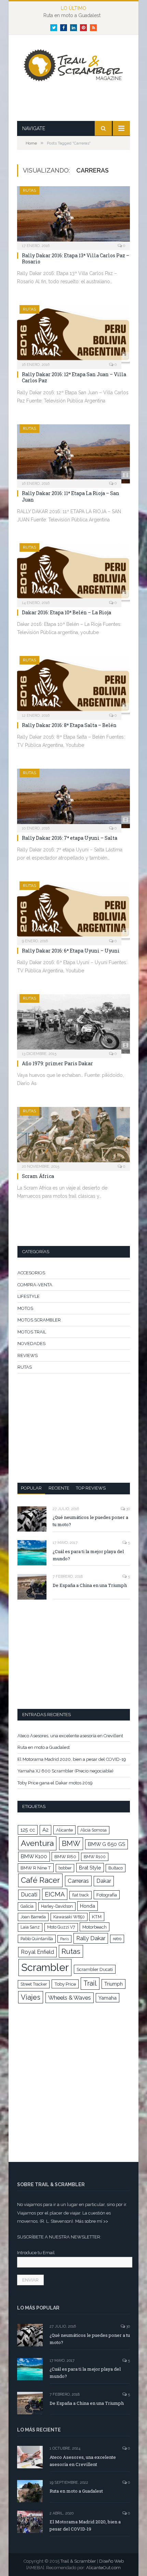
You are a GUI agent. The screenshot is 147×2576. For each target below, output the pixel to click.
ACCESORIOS (31, 1273)
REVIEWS (28, 1355)
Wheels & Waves (70, 1998)
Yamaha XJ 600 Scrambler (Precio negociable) (65, 1771)
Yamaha (108, 1998)
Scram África (38, 1176)
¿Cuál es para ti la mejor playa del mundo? (88, 1555)
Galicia (27, 1906)
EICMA (55, 1894)
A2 (45, 1830)
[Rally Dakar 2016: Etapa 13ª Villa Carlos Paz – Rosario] (73, 216)
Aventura (37, 1843)
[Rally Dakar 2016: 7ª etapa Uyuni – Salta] (73, 798)
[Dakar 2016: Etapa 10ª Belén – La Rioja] (73, 573)
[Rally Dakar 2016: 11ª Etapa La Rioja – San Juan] (73, 454)
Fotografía (107, 1895)
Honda (88, 1906)
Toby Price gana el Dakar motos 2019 (55, 1783)
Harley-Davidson (57, 1906)
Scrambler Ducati (95, 1969)
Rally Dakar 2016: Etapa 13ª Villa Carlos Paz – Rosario (76, 258)
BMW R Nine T (36, 1868)
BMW (71, 1844)
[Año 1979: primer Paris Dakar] (73, 1024)
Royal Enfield (37, 1952)
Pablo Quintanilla (37, 1939)
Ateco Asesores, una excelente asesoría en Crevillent (70, 1736)
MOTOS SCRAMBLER (39, 1320)
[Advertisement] (82, 103)
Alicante (64, 1830)
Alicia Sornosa (93, 1830)
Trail (90, 1983)
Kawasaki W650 (69, 1917)
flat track (81, 1895)
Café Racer (40, 1880)
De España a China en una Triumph (90, 1585)
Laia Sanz (30, 1927)
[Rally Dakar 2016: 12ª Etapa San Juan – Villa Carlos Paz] (73, 335)
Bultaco (116, 1868)
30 (128, 1509)
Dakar (104, 1881)
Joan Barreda (33, 1917)
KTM (97, 1917)
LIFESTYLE (29, 1296)
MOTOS (25, 1308)
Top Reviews (91, 1488)
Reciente (59, 1488)
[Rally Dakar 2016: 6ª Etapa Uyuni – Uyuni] (73, 911)
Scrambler (45, 1967)
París (64, 1939)
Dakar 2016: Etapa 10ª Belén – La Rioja (66, 612)
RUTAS (29, 190)
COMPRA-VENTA (35, 1285)
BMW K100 (34, 1856)
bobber (65, 1868)
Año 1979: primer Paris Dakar (57, 1063)
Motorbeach (95, 1927)
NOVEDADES (31, 1344)
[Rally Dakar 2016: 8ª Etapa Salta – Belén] (73, 686)
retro (117, 1939)
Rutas (71, 1951)
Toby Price (65, 1984)
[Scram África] (73, 1137)
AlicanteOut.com (103, 2568)
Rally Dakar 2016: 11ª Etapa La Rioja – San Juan (71, 496)
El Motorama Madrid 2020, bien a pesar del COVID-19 (72, 1759)
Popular (31, 1488)
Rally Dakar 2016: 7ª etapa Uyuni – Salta (70, 838)
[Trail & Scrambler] (73, 66)
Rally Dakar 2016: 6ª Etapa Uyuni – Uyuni (71, 951)
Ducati (29, 1895)
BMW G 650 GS (106, 1844)
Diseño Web (111, 2561)
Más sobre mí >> (92, 2221)
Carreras (78, 1881)
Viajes (31, 1997)
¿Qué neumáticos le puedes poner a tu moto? (90, 1521)
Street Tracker (34, 1984)
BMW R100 (95, 1857)
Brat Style (90, 1868)
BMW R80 (65, 1856)
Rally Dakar (91, 1938)
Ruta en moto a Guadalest (72, 15)
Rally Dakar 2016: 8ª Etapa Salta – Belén (69, 725)
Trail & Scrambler (78, 2561)
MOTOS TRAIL (32, 1332)
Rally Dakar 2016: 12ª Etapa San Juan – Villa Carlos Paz (74, 377)
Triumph (113, 1984)
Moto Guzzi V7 (61, 1927)
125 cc (28, 1830)
